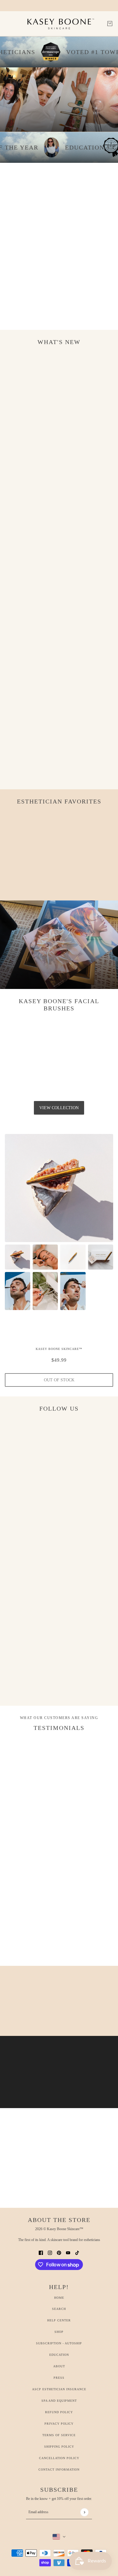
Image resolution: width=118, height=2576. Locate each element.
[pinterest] (59, 2252)
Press (59, 2378)
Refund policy (59, 2412)
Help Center (59, 2320)
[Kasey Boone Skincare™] (59, 24)
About (59, 2366)
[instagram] (50, 2252)
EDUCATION (59, 2355)
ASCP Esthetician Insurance (59, 2389)
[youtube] (68, 2252)
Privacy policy (59, 2424)
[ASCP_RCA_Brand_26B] (95, 147)
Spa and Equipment (59, 2401)
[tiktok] (77, 2252)
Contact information (59, 2470)
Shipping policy (59, 2447)
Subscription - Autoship (59, 2343)
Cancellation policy (59, 2458)
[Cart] (110, 24)
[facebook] (41, 2252)
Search (59, 2309)
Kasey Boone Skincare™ (59, 1349)
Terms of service (59, 2435)
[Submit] (84, 2512)
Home (59, 2298)
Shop (59, 2332)
